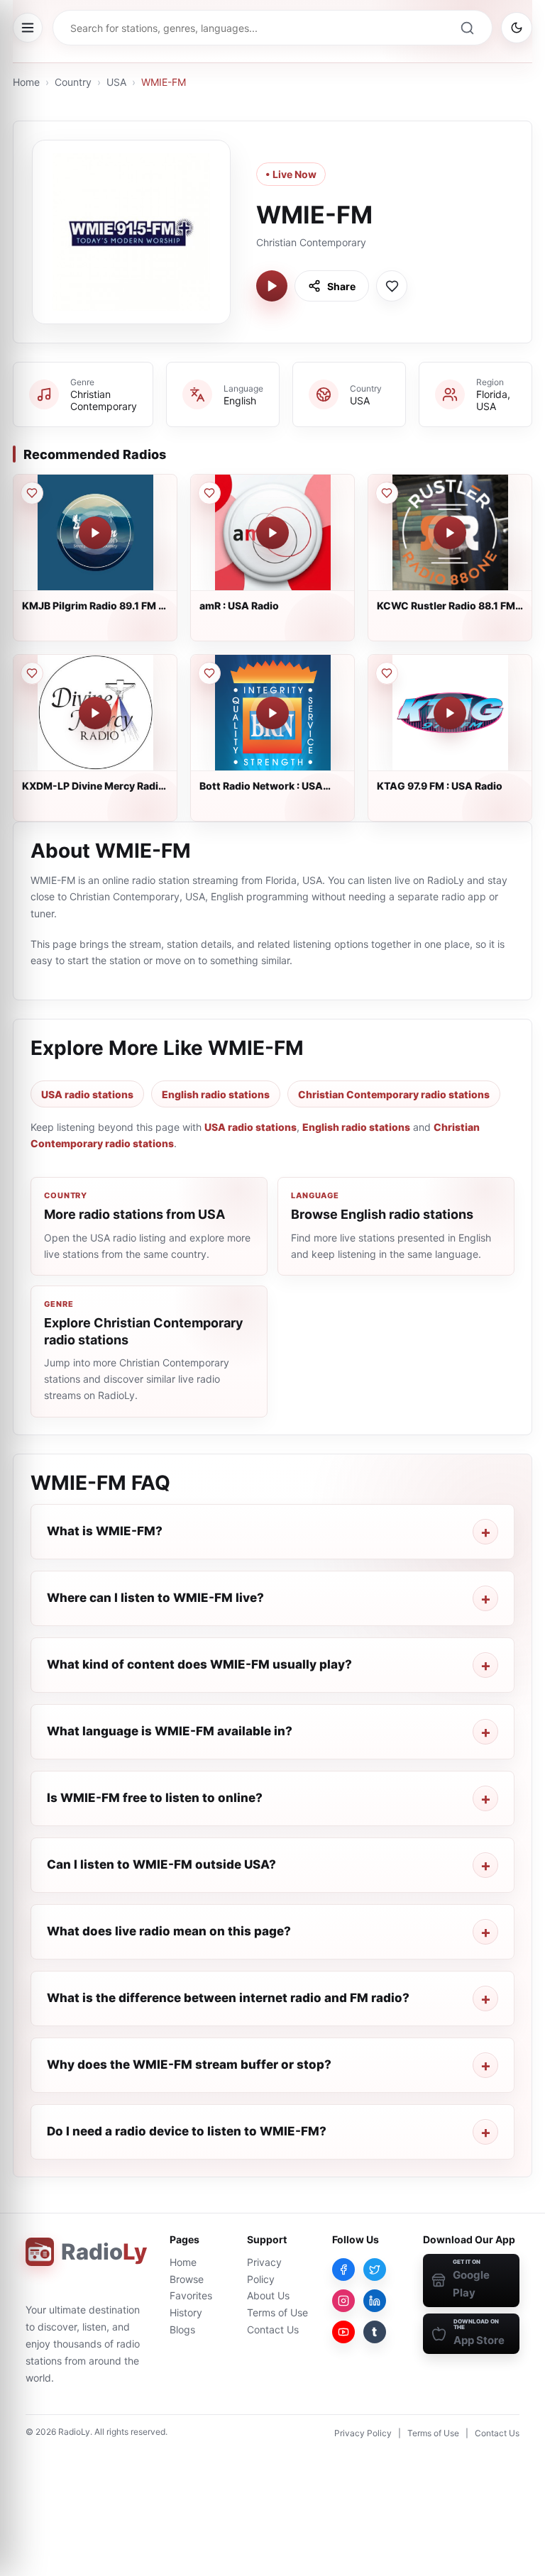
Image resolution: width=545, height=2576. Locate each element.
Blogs (182, 2329)
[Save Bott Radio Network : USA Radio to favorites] (209, 673)
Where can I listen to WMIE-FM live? (155, 1598)
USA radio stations (87, 1094)
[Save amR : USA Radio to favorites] (209, 493)
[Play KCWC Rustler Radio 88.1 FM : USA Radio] (450, 533)
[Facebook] (343, 2270)
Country (73, 82)
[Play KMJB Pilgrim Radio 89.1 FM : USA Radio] (95, 533)
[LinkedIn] (375, 2301)
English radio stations (216, 1094)
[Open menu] (28, 28)
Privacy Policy (363, 2433)
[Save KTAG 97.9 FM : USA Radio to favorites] (387, 673)
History (186, 2312)
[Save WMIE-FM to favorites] (392, 286)
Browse (187, 2279)
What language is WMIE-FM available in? (170, 1731)
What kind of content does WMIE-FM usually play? (199, 1664)
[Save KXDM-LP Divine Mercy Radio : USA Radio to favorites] (32, 673)
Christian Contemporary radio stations (394, 1094)
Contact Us (273, 2329)
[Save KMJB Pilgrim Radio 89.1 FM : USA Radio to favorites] (32, 493)
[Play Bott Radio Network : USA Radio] (272, 713)
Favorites (191, 2295)
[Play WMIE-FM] (272, 286)
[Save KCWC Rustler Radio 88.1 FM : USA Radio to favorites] (387, 493)
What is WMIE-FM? (105, 1531)
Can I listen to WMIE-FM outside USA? (161, 1864)
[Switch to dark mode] (517, 28)
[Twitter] (375, 2270)
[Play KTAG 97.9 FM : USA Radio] (450, 713)
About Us (268, 2295)
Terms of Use (277, 2312)
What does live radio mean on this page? (169, 1931)
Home (26, 82)
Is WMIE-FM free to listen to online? (155, 1798)
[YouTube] (343, 2332)
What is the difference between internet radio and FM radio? (228, 1998)
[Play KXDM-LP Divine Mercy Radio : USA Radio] (95, 713)
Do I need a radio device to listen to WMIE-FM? (187, 2131)
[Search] (467, 28)
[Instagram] (343, 2301)
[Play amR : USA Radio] (272, 533)
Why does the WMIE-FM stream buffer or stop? (189, 2064)
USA (116, 82)
